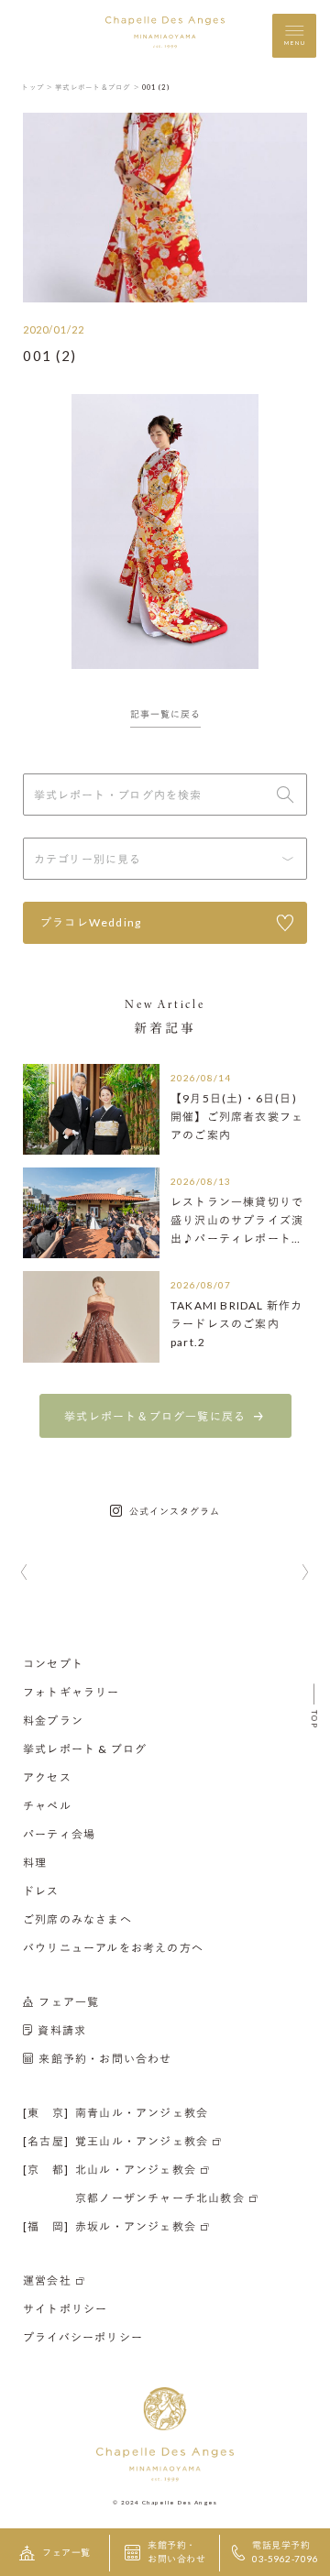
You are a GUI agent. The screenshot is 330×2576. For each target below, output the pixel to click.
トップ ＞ (37, 87)
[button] (24, 1573)
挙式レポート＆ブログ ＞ (98, 87)
